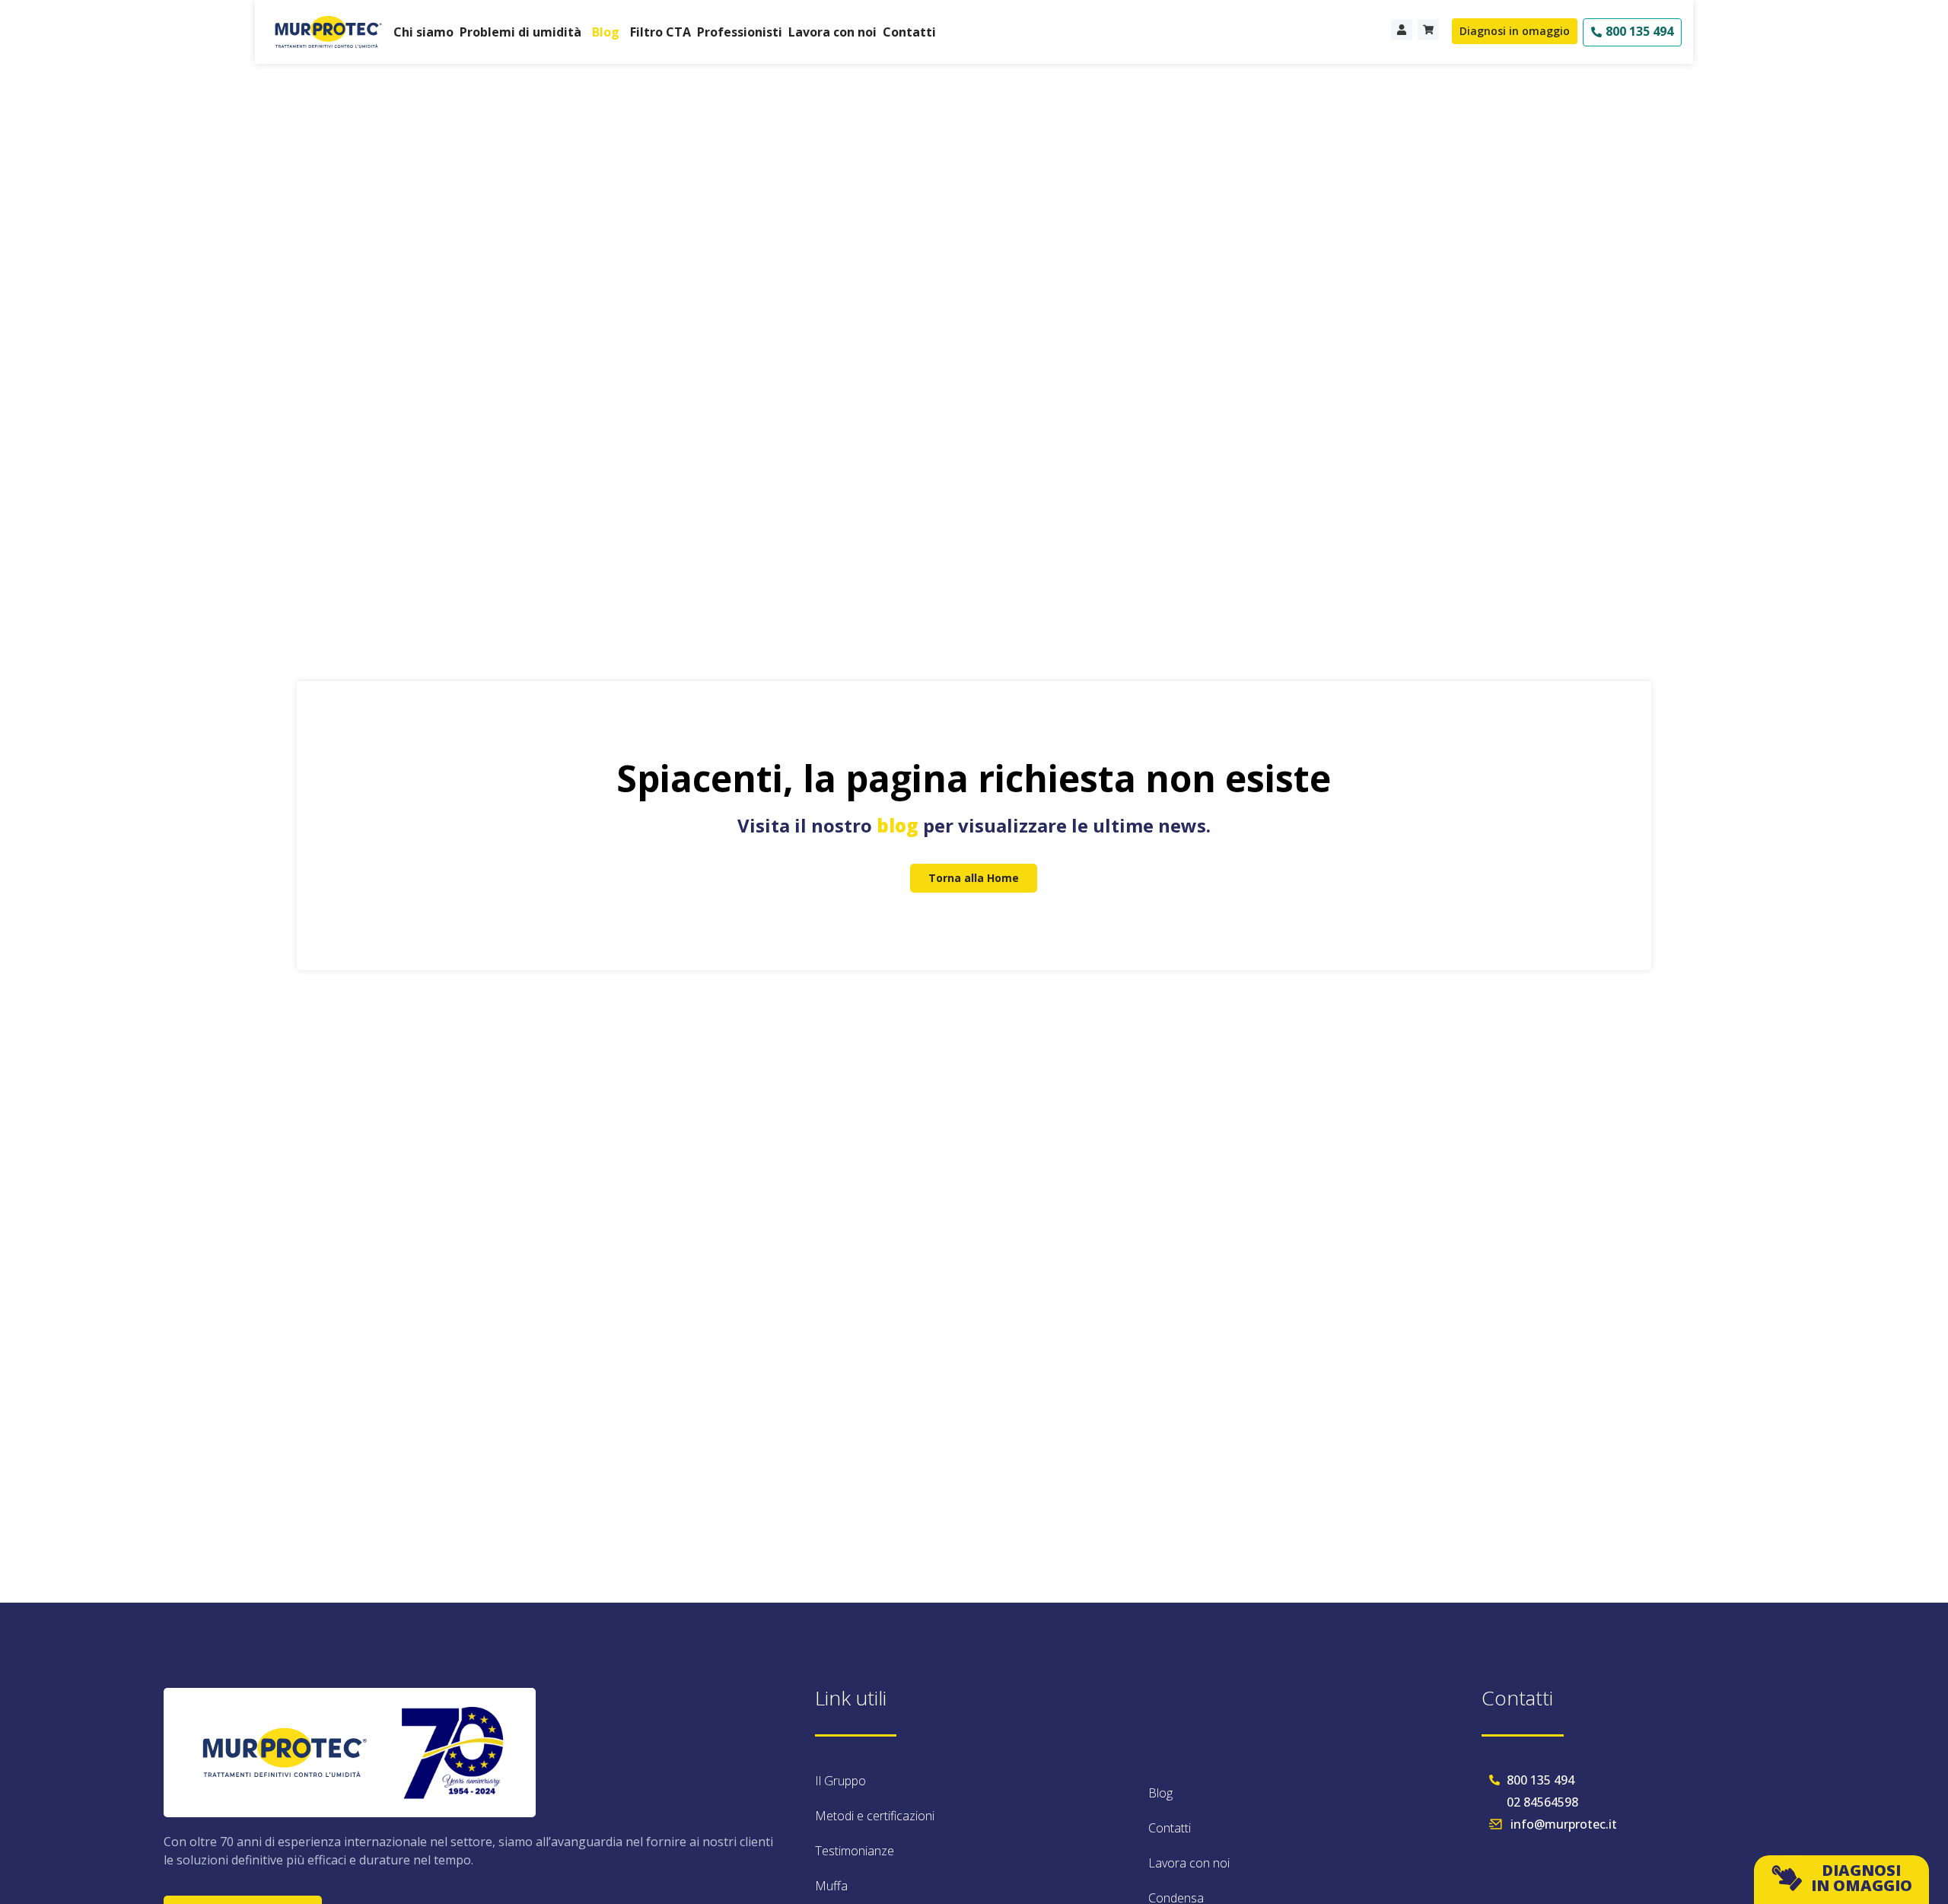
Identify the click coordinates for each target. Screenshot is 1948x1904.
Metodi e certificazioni (875, 1816)
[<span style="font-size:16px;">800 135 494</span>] (1596, 32)
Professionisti (740, 32)
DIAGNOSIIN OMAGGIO (1862, 1878)
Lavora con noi (832, 32)
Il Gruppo (840, 1781)
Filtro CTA (660, 32)
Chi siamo (423, 32)
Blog (606, 32)
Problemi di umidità (520, 32)
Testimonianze (855, 1851)
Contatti (909, 32)
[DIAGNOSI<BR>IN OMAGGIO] (1787, 1878)
